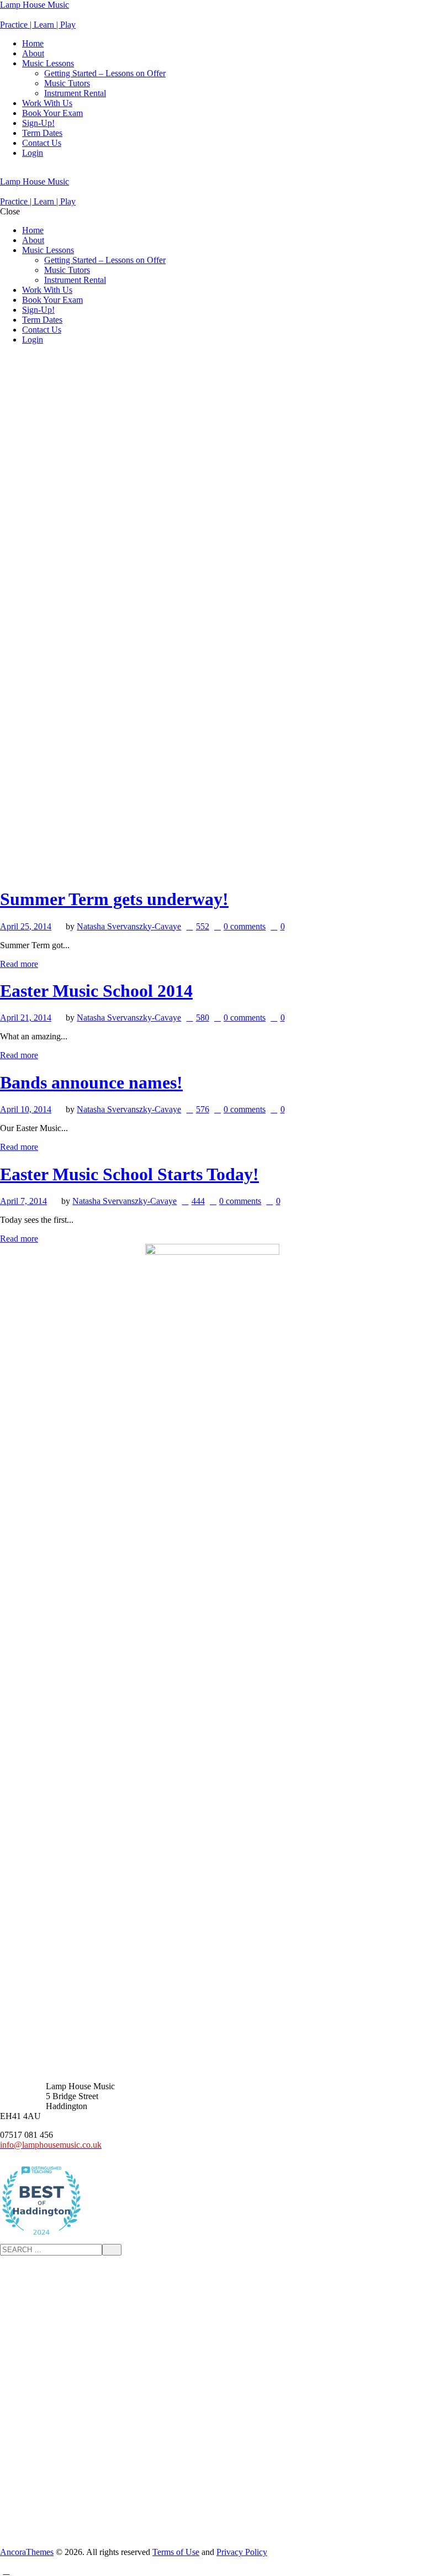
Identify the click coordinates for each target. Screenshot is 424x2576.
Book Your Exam (52, 113)
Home (33, 43)
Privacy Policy (242, 2552)
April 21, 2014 (26, 1018)
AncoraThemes (27, 2552)
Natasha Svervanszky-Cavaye (129, 926)
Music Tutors (67, 83)
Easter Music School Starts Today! (129, 1174)
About (33, 53)
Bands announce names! (91, 1082)
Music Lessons (48, 63)
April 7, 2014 (23, 1201)
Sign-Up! (38, 123)
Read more (19, 964)
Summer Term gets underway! (114, 899)
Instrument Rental (75, 93)
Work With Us (47, 103)
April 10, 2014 (26, 1109)
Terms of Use (176, 2552)
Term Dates (42, 133)
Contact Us (42, 143)
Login (33, 153)
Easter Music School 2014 (96, 991)
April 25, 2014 (26, 926)
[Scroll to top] (6, 2571)
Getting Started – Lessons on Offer (105, 73)
